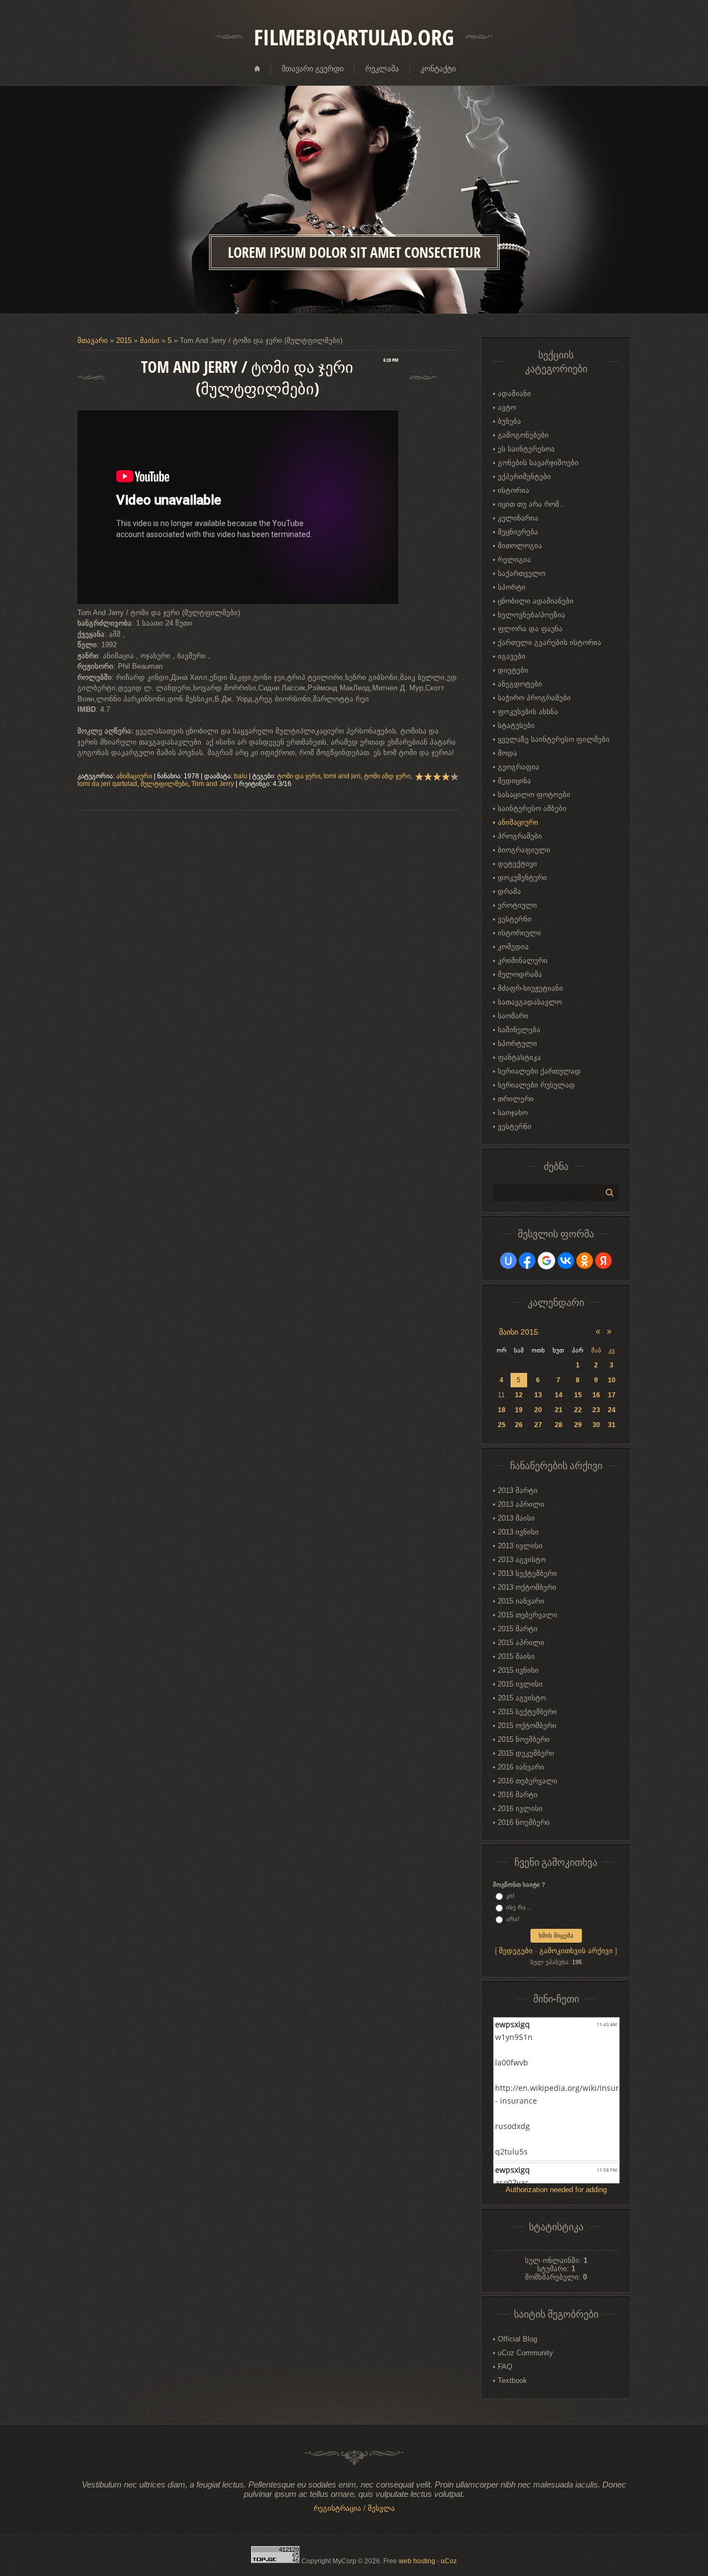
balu (241, 776)
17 (612, 1395)
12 (519, 1395)
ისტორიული (519, 933)
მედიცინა (514, 781)
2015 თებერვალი (528, 1615)
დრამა (509, 891)
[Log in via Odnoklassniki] (585, 1261)
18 (502, 1410)
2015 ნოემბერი (524, 1739)
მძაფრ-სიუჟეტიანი (530, 988)
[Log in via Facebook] (527, 1261)
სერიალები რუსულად (537, 1085)
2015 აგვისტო (522, 1698)
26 (519, 1425)
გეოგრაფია (519, 767)
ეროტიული (517, 905)
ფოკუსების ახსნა (528, 712)
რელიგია (514, 560)
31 (612, 1425)
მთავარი (93, 340)
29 (578, 1425)
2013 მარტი (518, 1490)
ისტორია (514, 490)
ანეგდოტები (520, 684)
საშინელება (519, 1030)
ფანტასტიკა (519, 1057)
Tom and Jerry (213, 784)
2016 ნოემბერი (524, 1822)
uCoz (449, 2561)
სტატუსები (516, 725)
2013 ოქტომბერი (527, 1587)
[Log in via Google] (546, 1261)
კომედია (513, 947)
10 (612, 1380)
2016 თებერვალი (528, 1781)
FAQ (505, 2367)
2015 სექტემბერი (527, 1712)
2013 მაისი (516, 1518)
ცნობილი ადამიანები (536, 601)
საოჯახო (513, 1113)
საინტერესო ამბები (532, 808)
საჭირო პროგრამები (534, 698)
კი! (510, 1896)
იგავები (512, 656)
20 (538, 1410)
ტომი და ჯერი (299, 776)
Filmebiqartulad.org (354, 37)
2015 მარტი (518, 1629)
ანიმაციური (134, 776)
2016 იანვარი (521, 1767)
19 (519, 1410)
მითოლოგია (520, 546)
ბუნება (509, 421)
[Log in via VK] (566, 1261)
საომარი (513, 1016)
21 (559, 1410)
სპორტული (517, 1044)
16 (596, 1395)
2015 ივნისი (518, 1670)
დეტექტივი (517, 864)
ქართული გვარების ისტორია (550, 642)
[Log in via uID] (508, 1261)
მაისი (150, 340)
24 (612, 1410)
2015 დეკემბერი (526, 1753)
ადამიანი (514, 394)
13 (538, 1395)
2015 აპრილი (521, 1643)
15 (578, 1395)
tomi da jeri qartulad (107, 784)
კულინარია (518, 518)
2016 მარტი (518, 1795)
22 (578, 1410)
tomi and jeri (342, 776)
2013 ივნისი (518, 1532)
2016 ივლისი (520, 1809)
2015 (124, 340)
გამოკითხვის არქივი (576, 1951)
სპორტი (512, 587)
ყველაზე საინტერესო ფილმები (554, 739)
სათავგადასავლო (530, 1002)
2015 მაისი (516, 1656)
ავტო (507, 407)
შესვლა (381, 2508)
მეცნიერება (518, 532)
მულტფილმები (164, 784)
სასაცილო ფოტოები (534, 795)
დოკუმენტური (522, 878)
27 (538, 1425)
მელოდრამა (520, 974)
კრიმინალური (523, 961)
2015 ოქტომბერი (527, 1726)
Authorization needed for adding (556, 2190)
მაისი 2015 (519, 1332)
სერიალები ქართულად (539, 1071)
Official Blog (517, 2339)
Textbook (512, 2380)
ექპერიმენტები (524, 477)
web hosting (417, 2561)
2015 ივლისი (520, 1684)
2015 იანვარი (521, 1601)
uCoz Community (525, 2353)
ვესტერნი (515, 919)
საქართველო (522, 573)
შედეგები (516, 1951)
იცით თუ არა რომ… (532, 504)
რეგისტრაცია (337, 2508)
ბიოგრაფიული (524, 850)
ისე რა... (519, 1907)
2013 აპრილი (521, 1504)
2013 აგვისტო (522, 1560)
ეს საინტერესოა (526, 449)
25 (502, 1425)
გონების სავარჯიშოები (538, 463)
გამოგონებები (523, 435)
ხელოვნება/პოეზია (532, 615)
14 (559, 1395)
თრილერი (516, 1099)
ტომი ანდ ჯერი (387, 776)
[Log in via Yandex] (603, 1261)
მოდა (507, 753)
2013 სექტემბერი (527, 1573)
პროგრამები (520, 836)
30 (596, 1425)
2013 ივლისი (520, 1546)
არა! (513, 1919)
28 (559, 1425)
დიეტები (513, 670)
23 (596, 1410)
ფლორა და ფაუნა (530, 629)
